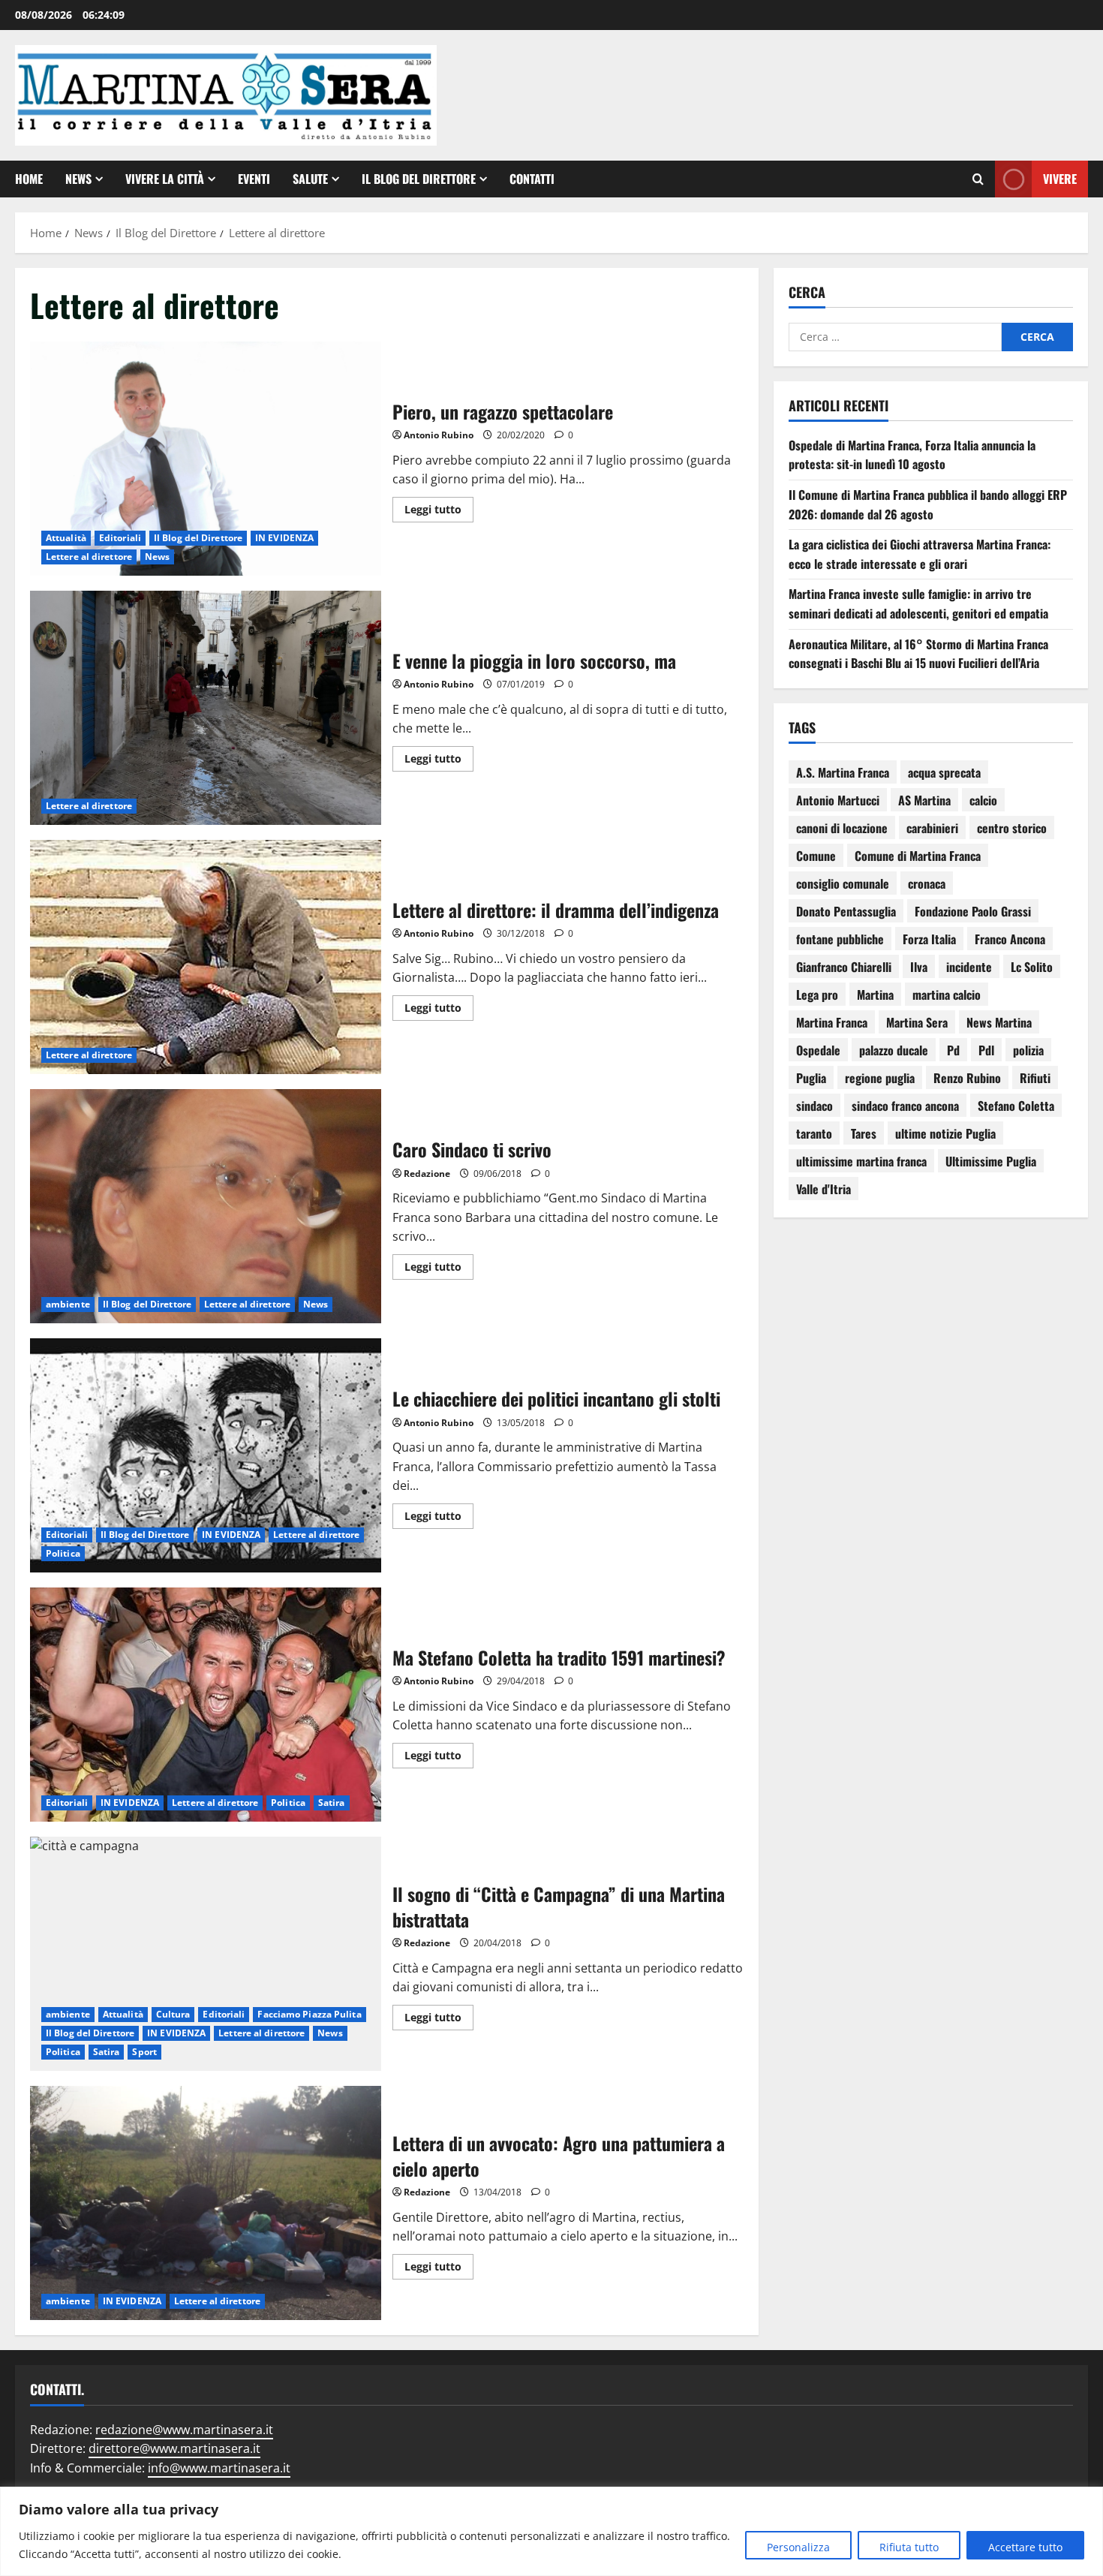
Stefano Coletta (1016, 1106)
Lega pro (817, 995)
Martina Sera (917, 1022)
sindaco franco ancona (905, 1106)
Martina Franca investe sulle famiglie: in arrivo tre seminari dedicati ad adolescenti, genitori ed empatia (918, 603)
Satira (332, 1803)
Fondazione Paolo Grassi (973, 911)
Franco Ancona (1010, 939)
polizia (1028, 1050)
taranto (814, 1133)
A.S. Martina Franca (843, 772)
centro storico (1012, 828)
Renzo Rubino (967, 1078)
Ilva (919, 967)
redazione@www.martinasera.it (184, 2430)
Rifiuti (1035, 1078)
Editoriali (120, 538)
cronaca (927, 883)
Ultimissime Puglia (991, 1161)
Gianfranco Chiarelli (844, 967)
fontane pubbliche (840, 939)
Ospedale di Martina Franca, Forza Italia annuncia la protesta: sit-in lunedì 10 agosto (912, 455)
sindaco (814, 1106)
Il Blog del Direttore (419, 179)
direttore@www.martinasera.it (174, 2448)
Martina (875, 995)
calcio (983, 800)
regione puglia (880, 1078)
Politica (63, 1553)
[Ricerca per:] (895, 337)
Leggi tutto (439, 507)
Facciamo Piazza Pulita (309, 2014)
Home (29, 179)
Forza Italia (929, 939)
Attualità (66, 538)
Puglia (811, 1078)
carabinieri (932, 828)
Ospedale (818, 1050)
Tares (864, 1133)
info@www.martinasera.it (219, 2468)
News (78, 179)
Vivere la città (165, 179)
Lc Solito (1032, 967)
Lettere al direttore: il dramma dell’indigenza (206, 957)
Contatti (532, 179)
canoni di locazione (842, 828)
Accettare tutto (1025, 2547)
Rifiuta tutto (909, 2547)
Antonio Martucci (838, 800)
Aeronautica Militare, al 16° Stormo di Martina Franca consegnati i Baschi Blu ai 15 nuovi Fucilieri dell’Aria (918, 654)
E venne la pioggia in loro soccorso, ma (206, 708)
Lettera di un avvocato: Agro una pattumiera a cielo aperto (206, 2203)
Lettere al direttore (89, 557)
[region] (551, 2531)
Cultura (173, 2014)
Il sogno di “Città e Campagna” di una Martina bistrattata (206, 1954)
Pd (953, 1050)
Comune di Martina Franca (918, 856)
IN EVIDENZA (284, 538)
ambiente (68, 1304)
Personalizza (798, 2547)
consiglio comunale (843, 883)
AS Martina (924, 800)
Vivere (1060, 178)
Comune (816, 856)
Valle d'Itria (823, 1189)
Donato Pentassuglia (846, 911)
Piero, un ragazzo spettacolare (206, 459)
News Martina (999, 1022)
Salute (310, 179)
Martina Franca (832, 1022)
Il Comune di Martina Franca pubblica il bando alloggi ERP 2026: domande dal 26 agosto (928, 504)
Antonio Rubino (439, 435)
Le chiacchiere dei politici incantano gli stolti (206, 1455)
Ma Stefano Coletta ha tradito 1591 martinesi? (206, 1705)
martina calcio (947, 995)
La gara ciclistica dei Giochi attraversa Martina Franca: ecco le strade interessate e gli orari (920, 554)
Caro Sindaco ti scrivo (206, 1206)
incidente (969, 967)
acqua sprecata (944, 772)
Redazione (427, 1174)
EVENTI (254, 179)
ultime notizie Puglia (945, 1133)
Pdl (986, 1050)
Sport (144, 2052)
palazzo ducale (894, 1050)
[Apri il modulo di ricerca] (978, 179)
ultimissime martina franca (861, 1161)
